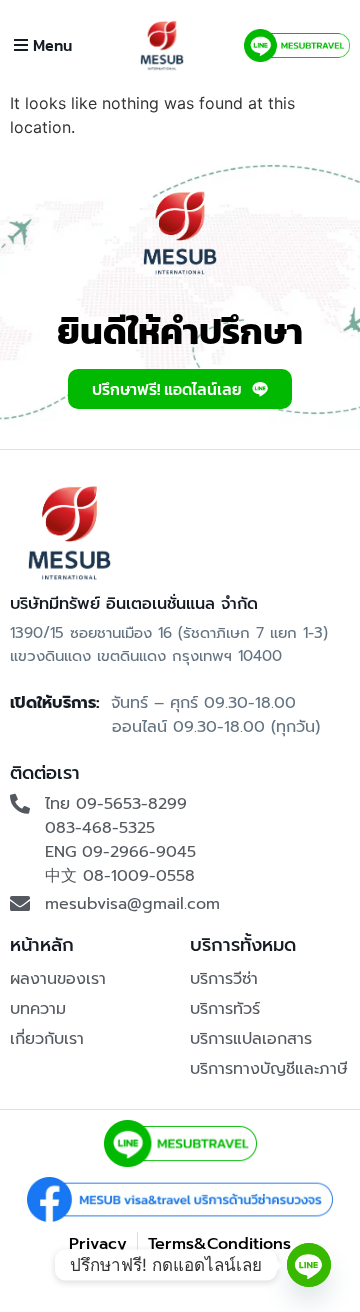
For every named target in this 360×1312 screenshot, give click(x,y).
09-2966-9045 (139, 852)
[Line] (309, 1265)
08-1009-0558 (139, 876)
